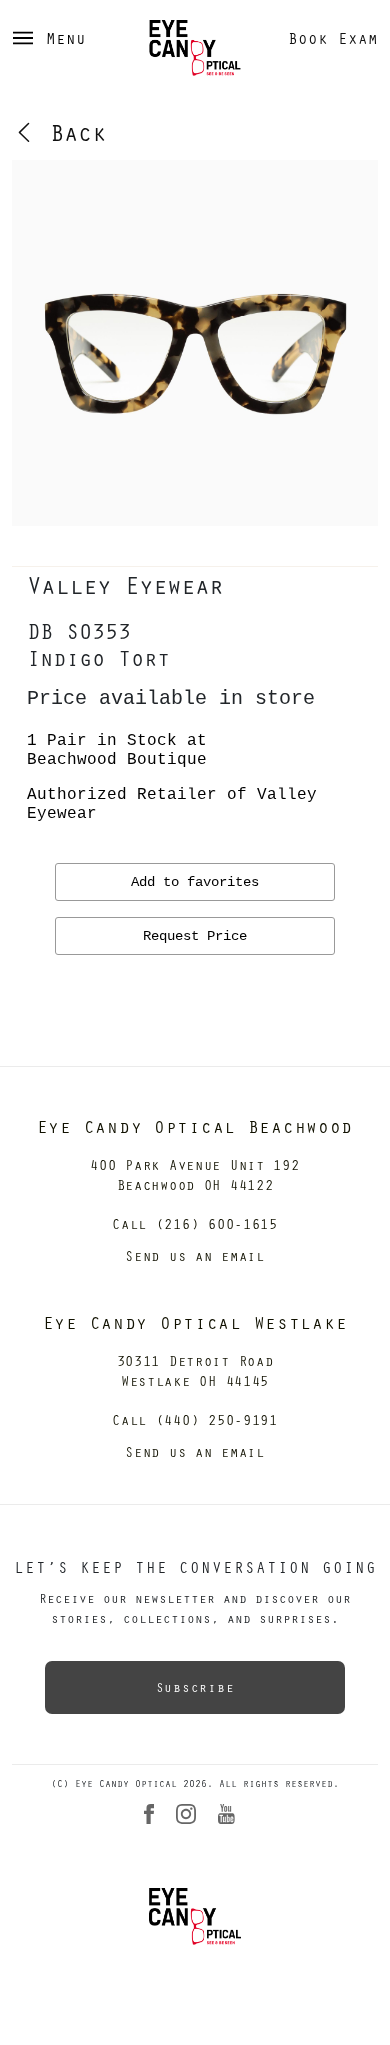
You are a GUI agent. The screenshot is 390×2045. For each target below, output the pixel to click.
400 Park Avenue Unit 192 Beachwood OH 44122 (194, 1174)
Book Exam (333, 38)
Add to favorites (195, 882)
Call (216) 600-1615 (195, 1223)
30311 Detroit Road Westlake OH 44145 (195, 1370)
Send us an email (195, 1255)
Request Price (195, 936)
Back (71, 132)
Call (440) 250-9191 (195, 1419)
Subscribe (195, 1687)
